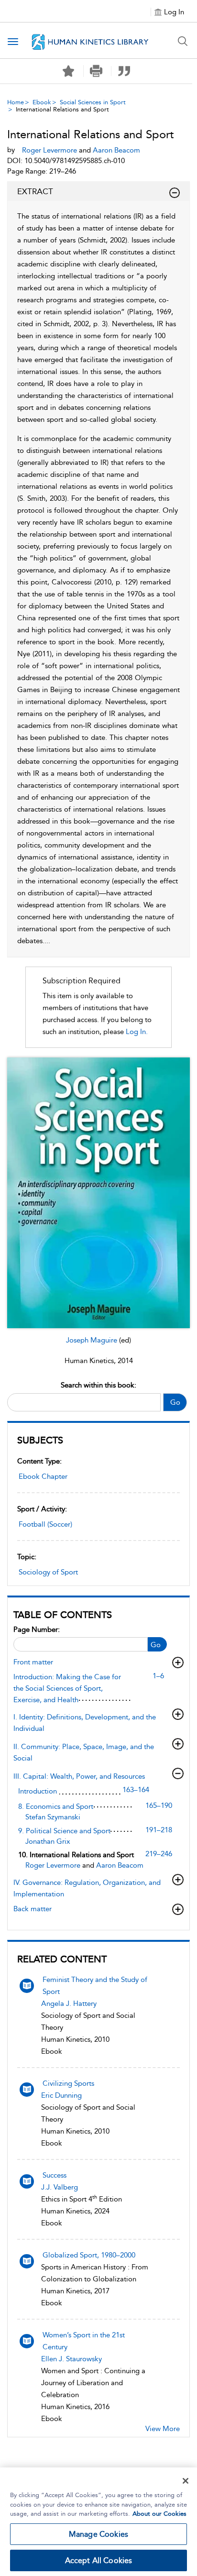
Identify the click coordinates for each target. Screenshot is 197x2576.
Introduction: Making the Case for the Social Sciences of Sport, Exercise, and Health (67, 1688)
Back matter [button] (33, 1909)
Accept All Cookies (99, 2560)
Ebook (42, 102)
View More (163, 2429)
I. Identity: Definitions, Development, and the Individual (85, 1723)
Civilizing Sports (68, 2083)
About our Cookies (159, 2514)
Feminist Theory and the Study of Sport (95, 1986)
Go (175, 1402)
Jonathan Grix (48, 1841)
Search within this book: (98, 1385)
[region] (98, 2522)
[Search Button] (183, 41)
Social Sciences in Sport (93, 102)
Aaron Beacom (120, 1865)
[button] (96, 71)
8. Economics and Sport (56, 1806)
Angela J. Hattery (69, 2004)
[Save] (68, 71)
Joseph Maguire (93, 1340)
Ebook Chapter (43, 1476)
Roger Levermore (54, 1865)
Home (16, 102)
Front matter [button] (33, 1662)
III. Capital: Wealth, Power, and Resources (79, 1776)
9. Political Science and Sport (64, 1831)
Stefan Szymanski (53, 1817)
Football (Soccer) (45, 1524)
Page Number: (37, 1629)
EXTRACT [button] (35, 191)
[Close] (186, 2481)
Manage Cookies (98, 2534)
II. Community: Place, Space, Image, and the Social (84, 1752)
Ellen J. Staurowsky (71, 2359)
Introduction (38, 1791)
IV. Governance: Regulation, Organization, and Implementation (87, 1888)
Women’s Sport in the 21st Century (84, 2341)
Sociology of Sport (48, 1572)
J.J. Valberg (60, 2187)
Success (55, 2175)
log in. (137, 1032)
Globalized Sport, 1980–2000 (89, 2255)
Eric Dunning (61, 2095)
